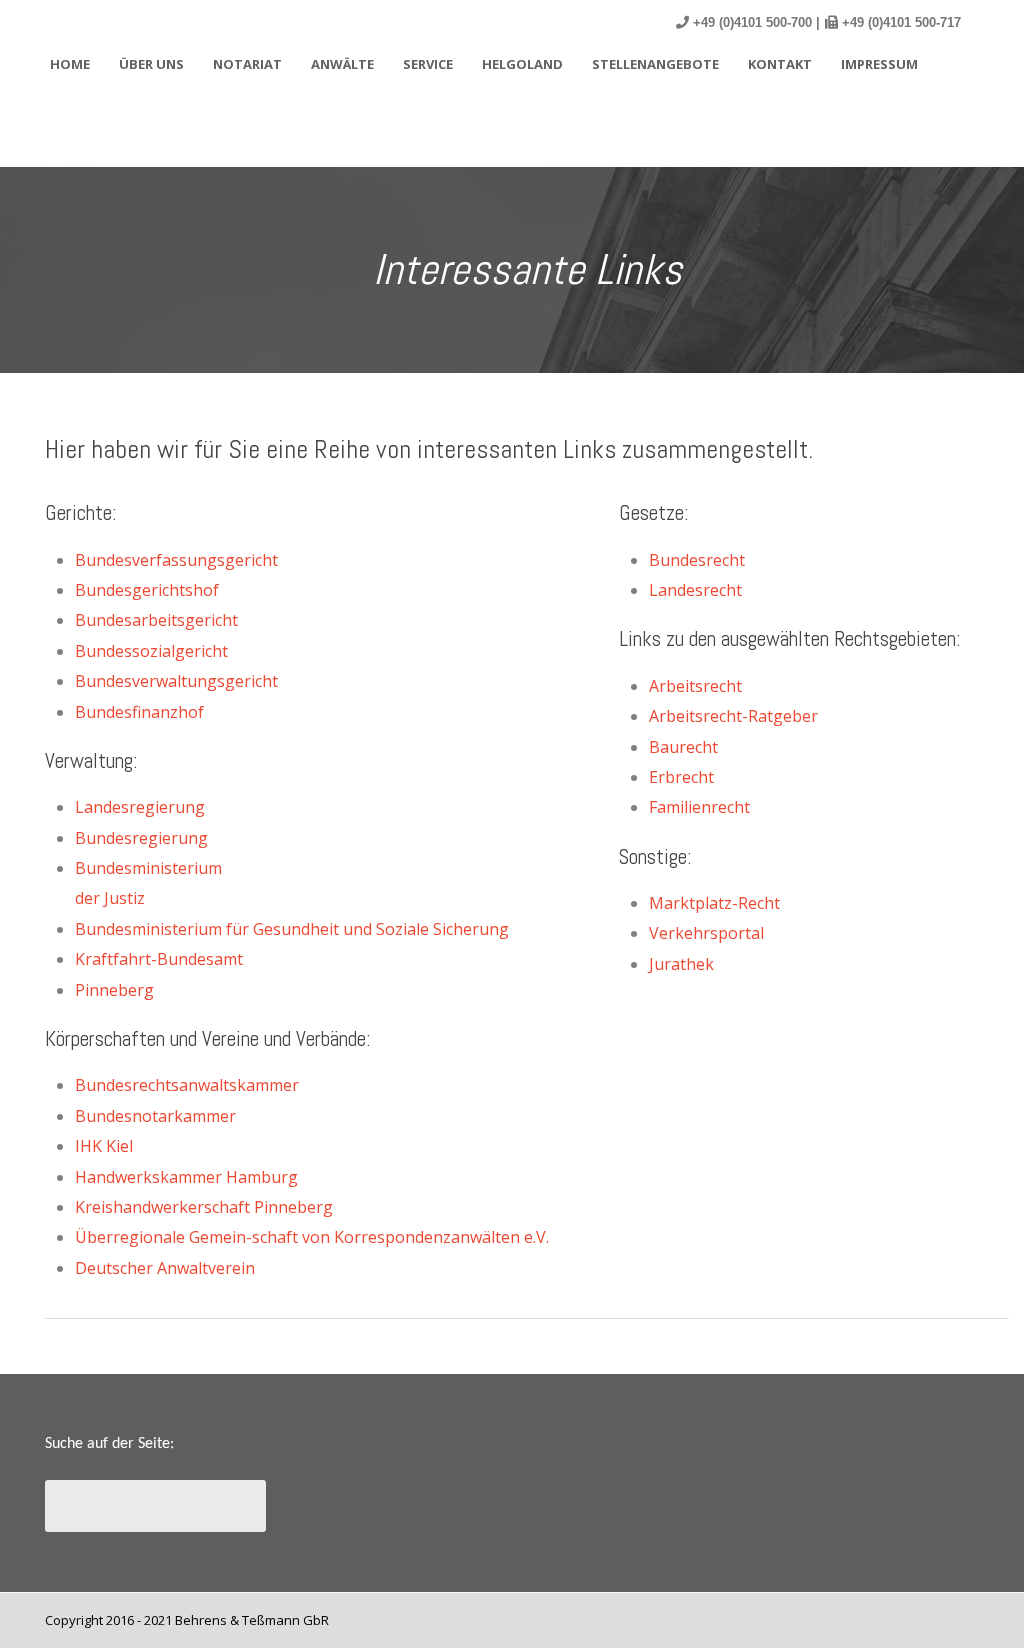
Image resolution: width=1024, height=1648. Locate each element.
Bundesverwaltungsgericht (176, 681)
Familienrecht (699, 807)
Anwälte (342, 64)
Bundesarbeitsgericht (156, 620)
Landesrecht (695, 590)
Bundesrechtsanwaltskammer (187, 1085)
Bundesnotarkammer (155, 1116)
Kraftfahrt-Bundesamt (159, 959)
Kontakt (780, 64)
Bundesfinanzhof (139, 712)
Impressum (879, 64)
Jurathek (681, 964)
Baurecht (683, 747)
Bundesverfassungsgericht (176, 560)
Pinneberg (114, 990)
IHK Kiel (104, 1146)
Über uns (151, 64)
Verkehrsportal (706, 933)
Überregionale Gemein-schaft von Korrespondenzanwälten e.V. (312, 1237)
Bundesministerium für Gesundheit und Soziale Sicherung (292, 929)
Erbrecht (681, 777)
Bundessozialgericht (151, 651)
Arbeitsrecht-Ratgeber (733, 716)
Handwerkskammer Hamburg (186, 1177)
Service (428, 64)
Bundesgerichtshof (147, 590)
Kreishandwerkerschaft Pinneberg (204, 1207)
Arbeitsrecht (695, 686)
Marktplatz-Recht (714, 903)
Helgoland (522, 64)
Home (70, 64)
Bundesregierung (141, 838)
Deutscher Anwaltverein (165, 1268)
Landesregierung (140, 807)
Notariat (247, 64)
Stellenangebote (655, 64)
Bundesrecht (697, 560)
